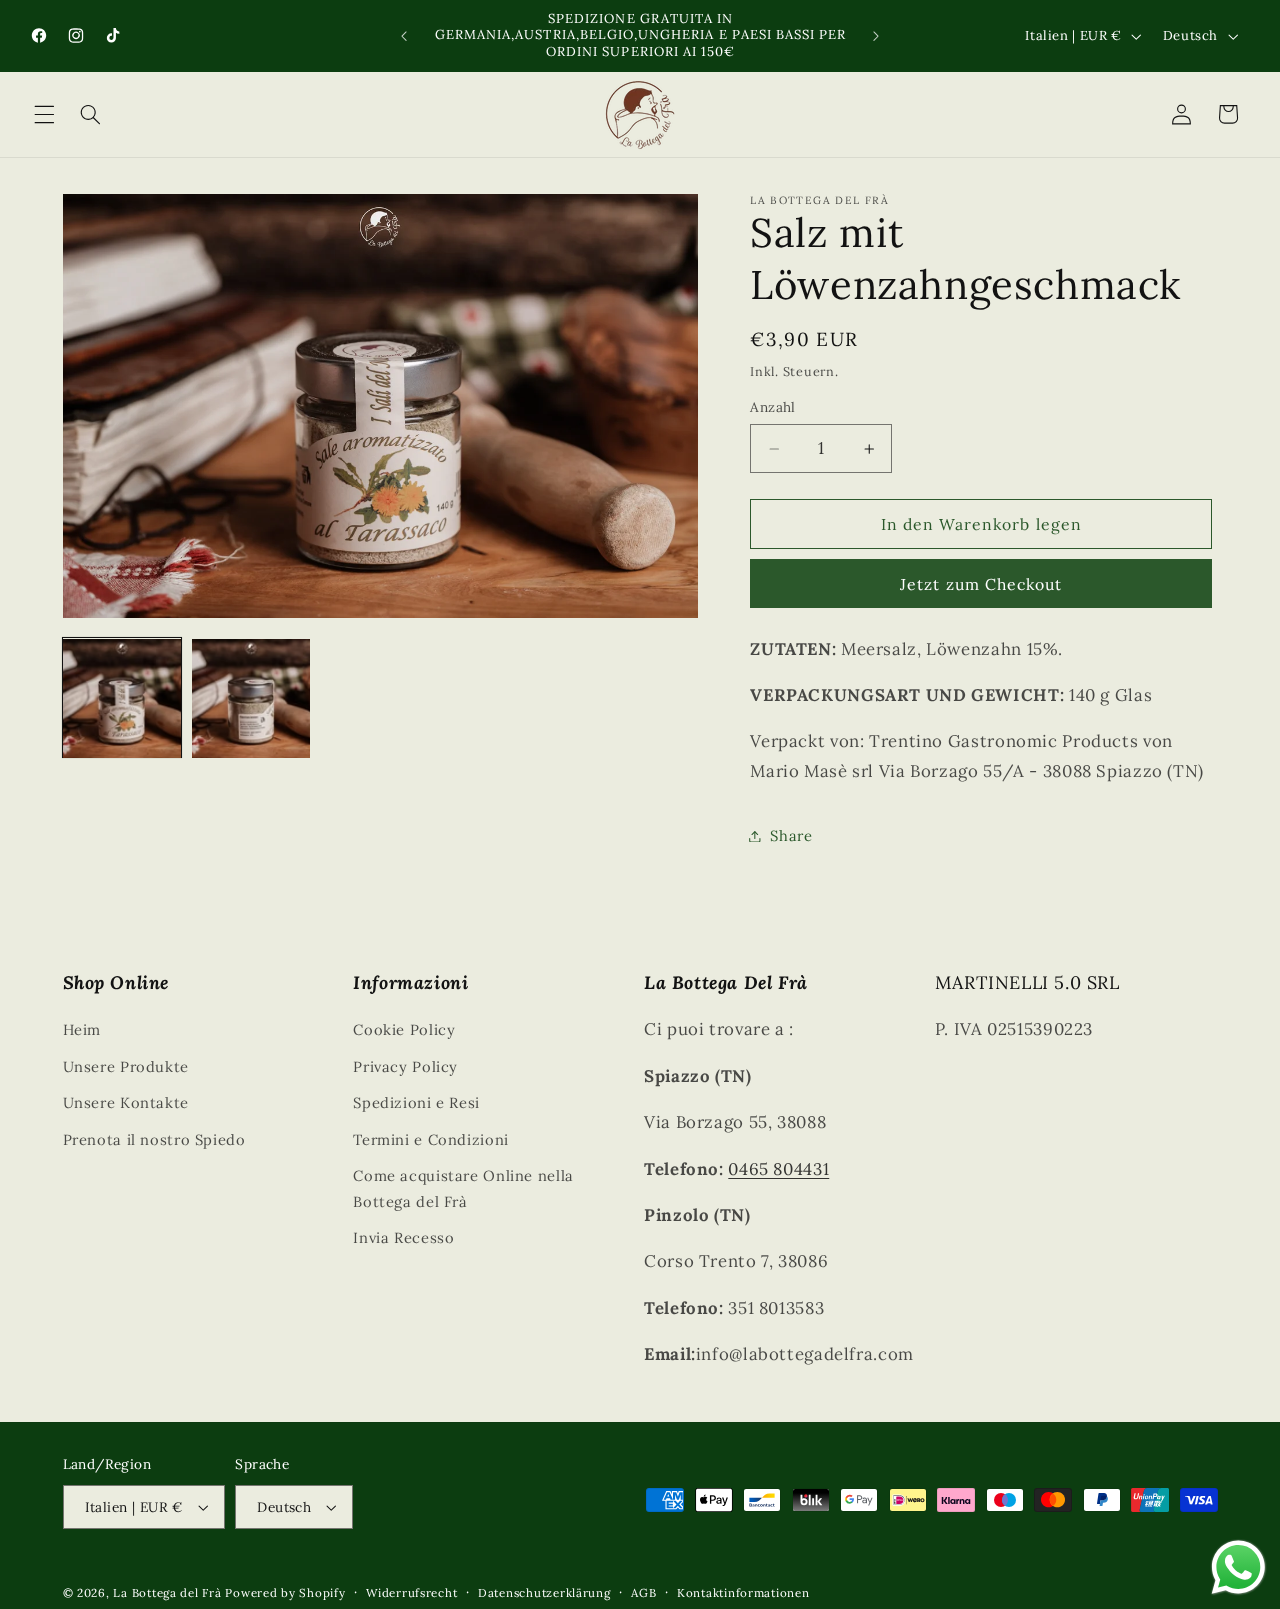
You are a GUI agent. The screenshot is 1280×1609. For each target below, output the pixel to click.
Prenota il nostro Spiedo (154, 1139)
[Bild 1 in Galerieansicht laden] (122, 698)
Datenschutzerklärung (544, 1592)
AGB (643, 1592)
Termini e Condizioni (431, 1139)
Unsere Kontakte (126, 1102)
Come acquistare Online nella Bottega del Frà (463, 1188)
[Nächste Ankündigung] (876, 36)
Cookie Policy (404, 1029)
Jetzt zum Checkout (981, 584)
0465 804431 (778, 1169)
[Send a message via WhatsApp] (1238, 1567)
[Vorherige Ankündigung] (404, 36)
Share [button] (791, 835)
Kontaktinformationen (743, 1592)
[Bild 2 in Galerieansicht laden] (251, 698)
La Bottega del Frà (169, 1592)
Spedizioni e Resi (416, 1102)
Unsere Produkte (126, 1066)
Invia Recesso (403, 1237)
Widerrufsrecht (411, 1592)
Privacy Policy (405, 1066)
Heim (82, 1029)
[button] (44, 114)
